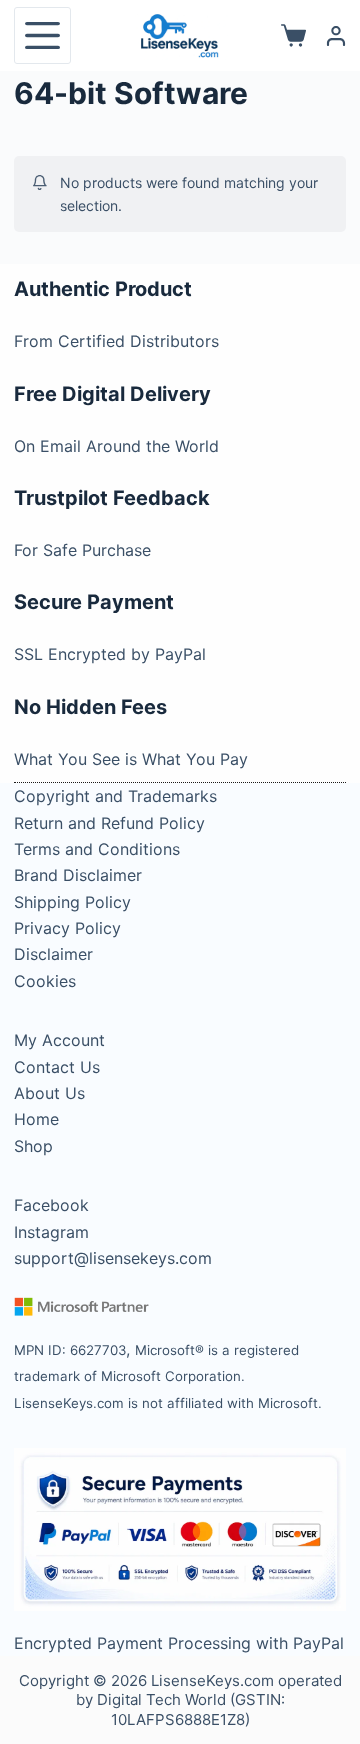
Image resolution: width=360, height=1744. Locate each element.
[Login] (336, 36)
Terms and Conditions (97, 849)
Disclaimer (53, 954)
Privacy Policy (67, 928)
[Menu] (42, 35)
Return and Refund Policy (109, 823)
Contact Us (57, 1067)
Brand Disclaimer (78, 875)
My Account (59, 1040)
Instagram (51, 1232)
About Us (49, 1093)
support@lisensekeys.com (113, 1258)
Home (36, 1119)
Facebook (51, 1205)
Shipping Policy (72, 902)
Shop (33, 1146)
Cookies (45, 981)
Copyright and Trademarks (115, 796)
